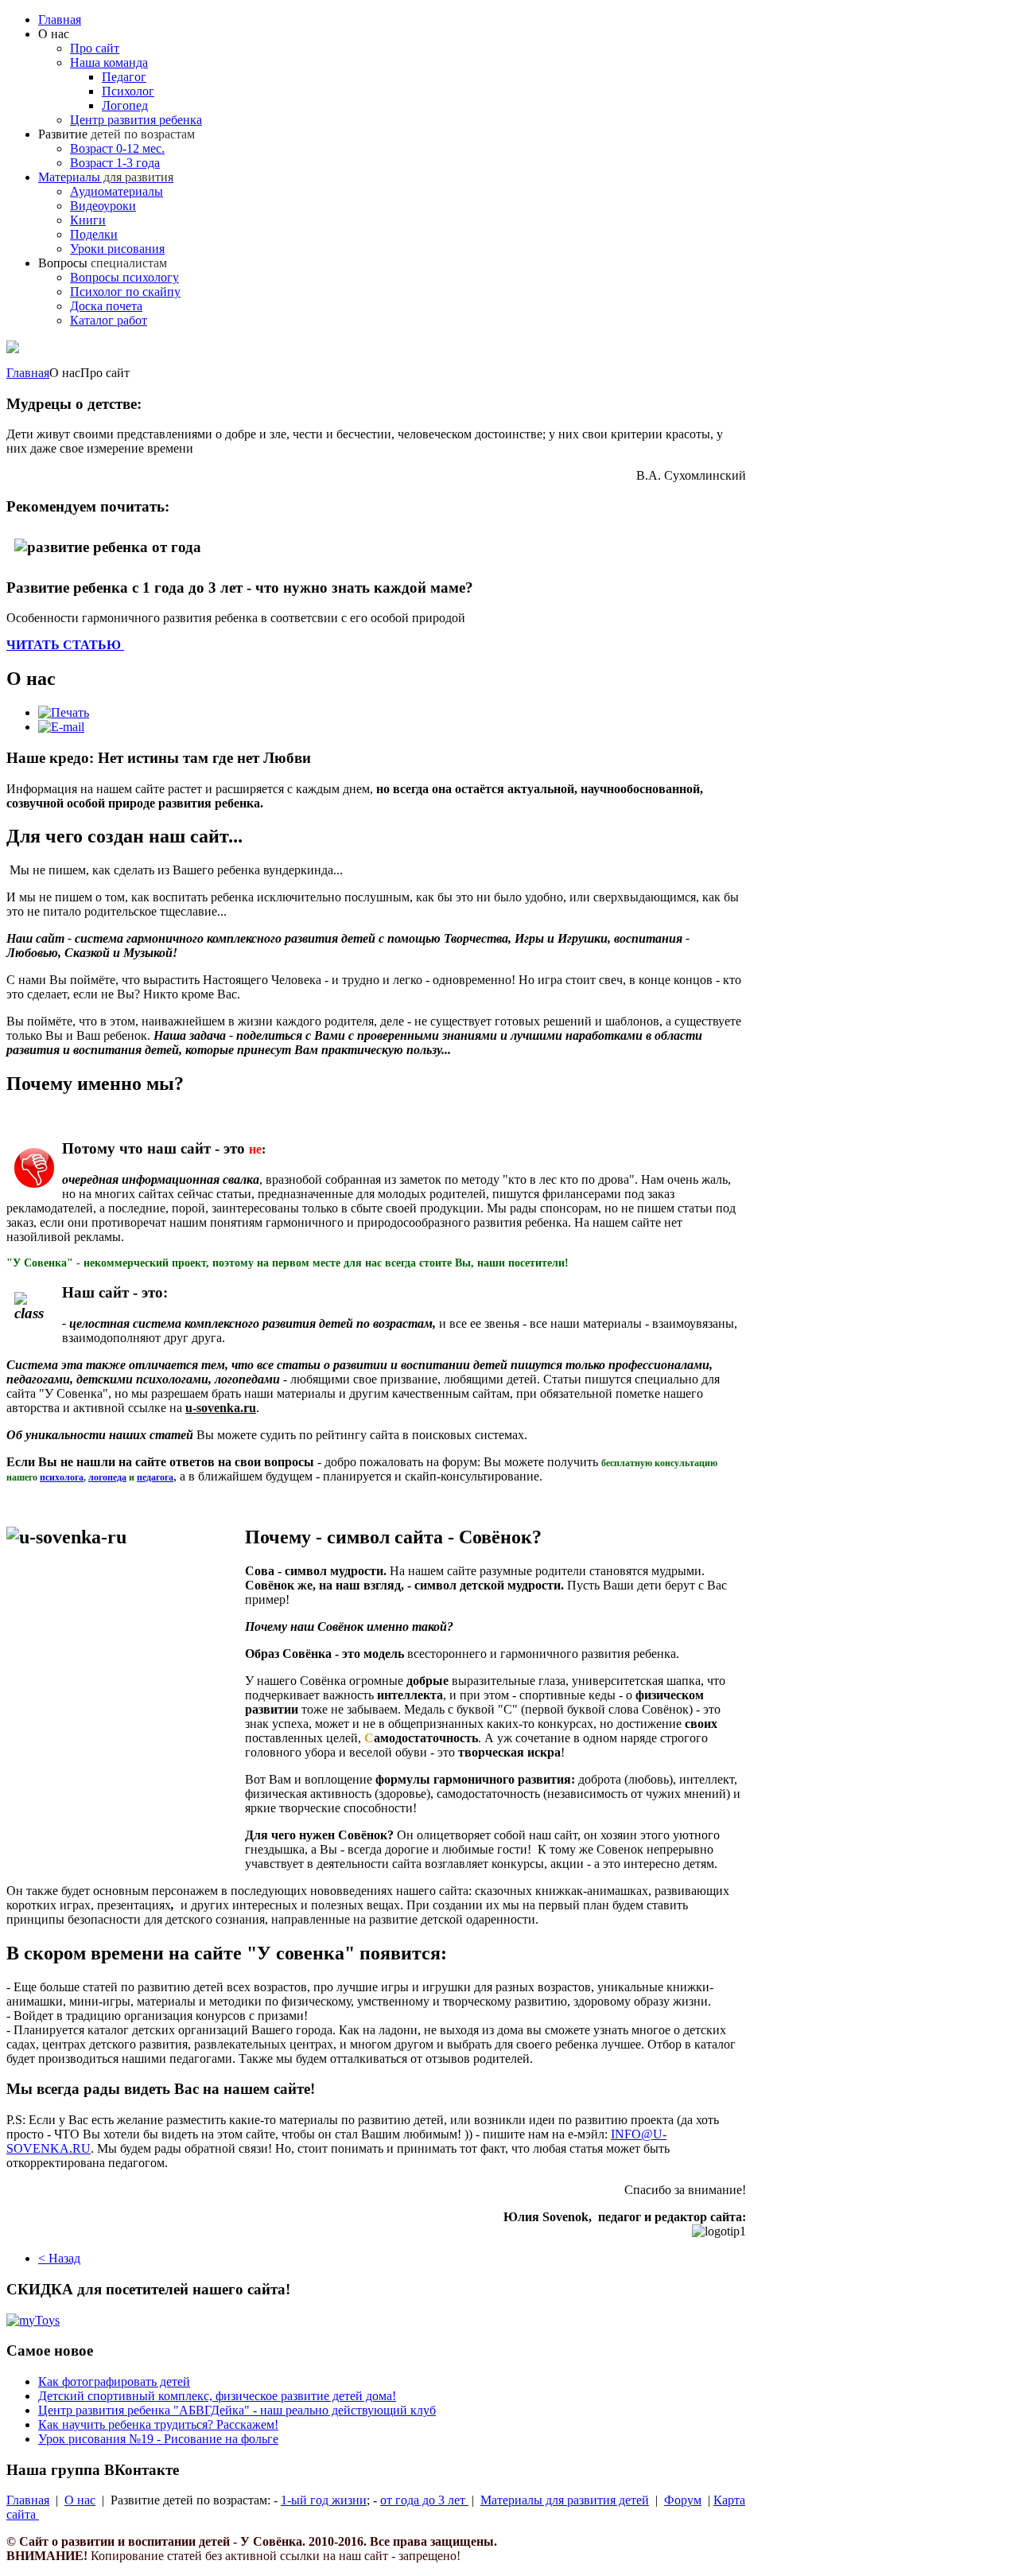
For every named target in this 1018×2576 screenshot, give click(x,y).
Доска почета (106, 306)
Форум (683, 2500)
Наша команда (109, 62)
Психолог (128, 91)
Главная (60, 19)
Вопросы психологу (124, 277)
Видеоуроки (103, 206)
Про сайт (95, 48)
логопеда (107, 1477)
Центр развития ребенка (136, 120)
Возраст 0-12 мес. (117, 148)
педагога (155, 1477)
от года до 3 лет (424, 2500)
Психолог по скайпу (125, 292)
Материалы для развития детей (565, 2500)
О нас (80, 2500)
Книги (88, 220)
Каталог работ (109, 320)
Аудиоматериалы (117, 191)
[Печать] (64, 712)
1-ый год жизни (324, 2500)
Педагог (124, 77)
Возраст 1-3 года (115, 163)
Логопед (125, 105)
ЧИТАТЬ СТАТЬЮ (65, 645)
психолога (62, 1477)
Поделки (94, 234)
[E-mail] (61, 727)
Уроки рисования (117, 249)
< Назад (59, 2258)
